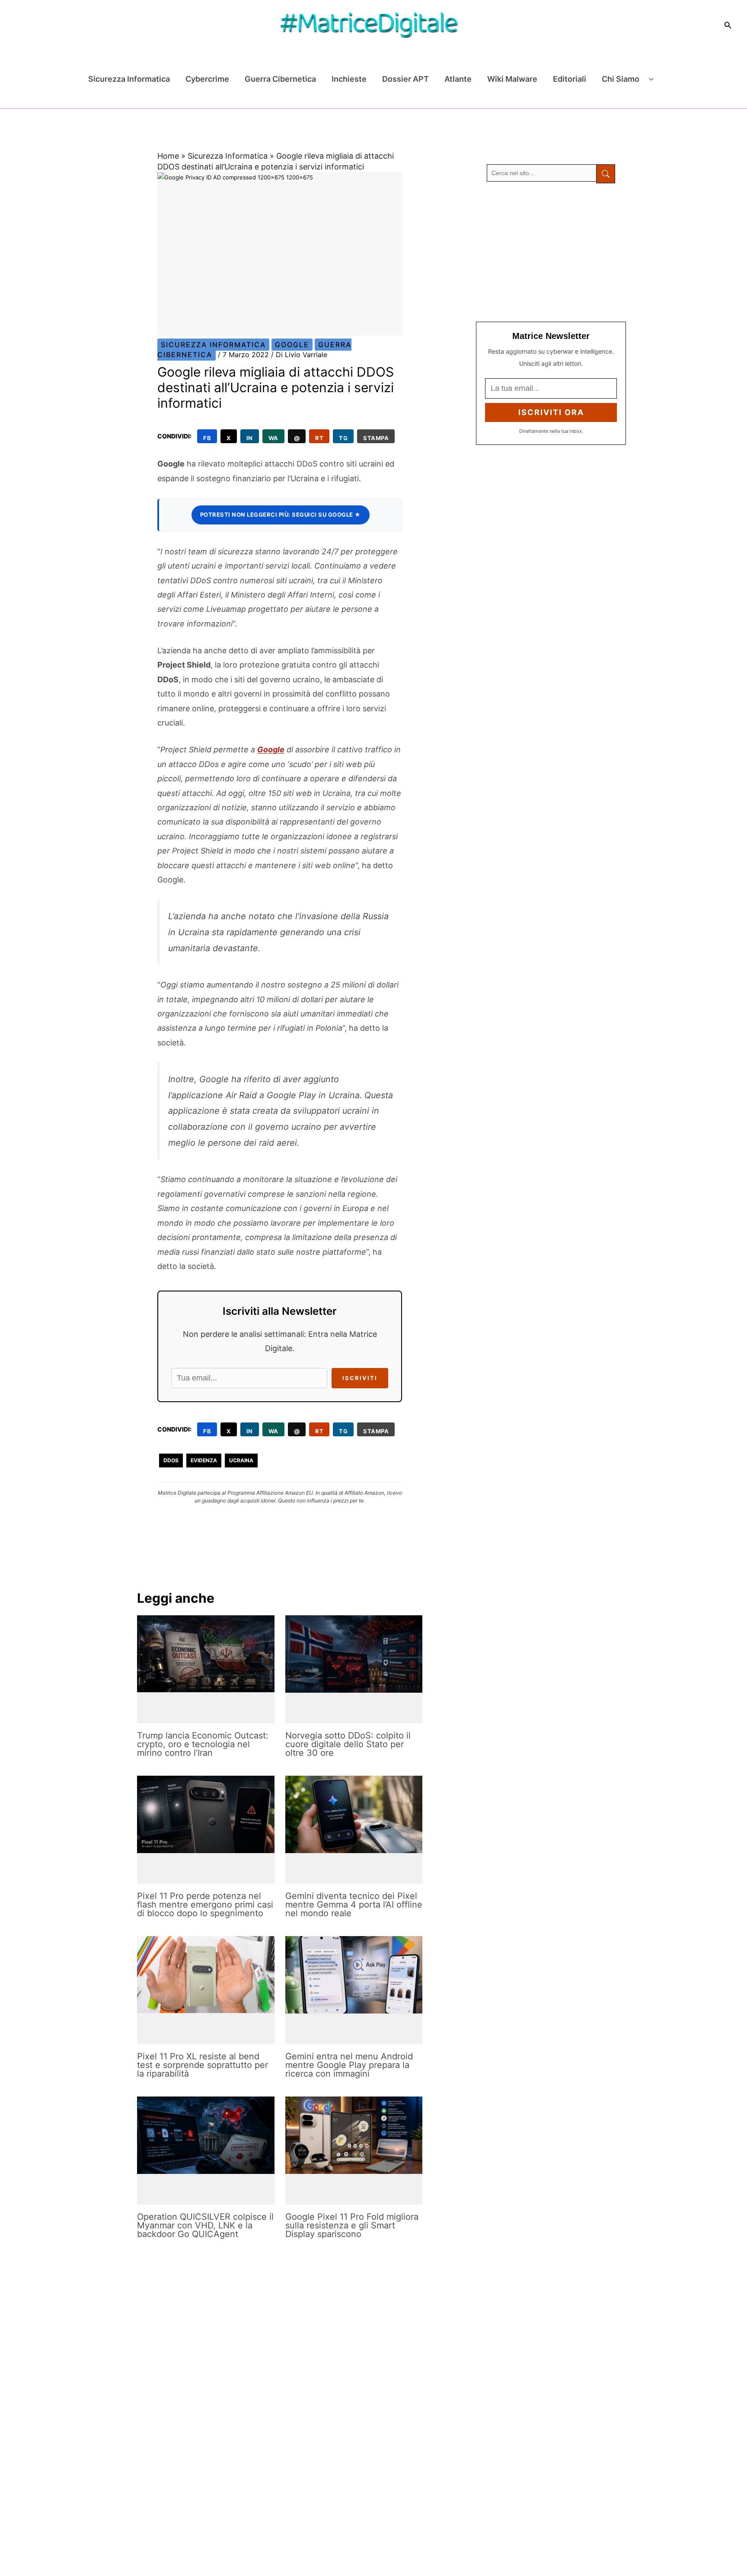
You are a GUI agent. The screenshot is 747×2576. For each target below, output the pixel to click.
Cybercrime (207, 79)
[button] (728, 25)
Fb (207, 438)
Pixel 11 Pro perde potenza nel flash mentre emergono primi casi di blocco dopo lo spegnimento (205, 1905)
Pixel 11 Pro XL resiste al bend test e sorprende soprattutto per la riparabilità (203, 2065)
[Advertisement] (551, 252)
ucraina (241, 1460)
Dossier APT (405, 79)
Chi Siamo (621, 79)
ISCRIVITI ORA (551, 412)
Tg (343, 438)
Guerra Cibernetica (280, 79)
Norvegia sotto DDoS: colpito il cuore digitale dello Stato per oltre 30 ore (348, 1744)
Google (292, 345)
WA (273, 438)
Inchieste (349, 79)
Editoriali (570, 79)
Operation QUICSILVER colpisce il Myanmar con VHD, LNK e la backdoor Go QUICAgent (205, 2225)
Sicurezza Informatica (129, 79)
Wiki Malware (512, 79)
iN (250, 438)
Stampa (376, 438)
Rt (319, 438)
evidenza (204, 1460)
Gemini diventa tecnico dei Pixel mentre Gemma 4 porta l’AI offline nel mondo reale (354, 1905)
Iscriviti (360, 1378)
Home (168, 156)
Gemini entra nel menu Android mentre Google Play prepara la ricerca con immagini (349, 2065)
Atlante (458, 79)
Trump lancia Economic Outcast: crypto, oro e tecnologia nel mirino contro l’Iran (203, 1744)
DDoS (171, 1460)
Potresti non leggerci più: (281, 515)
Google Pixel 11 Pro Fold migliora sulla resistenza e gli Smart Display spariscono (352, 2225)
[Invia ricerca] (606, 174)
